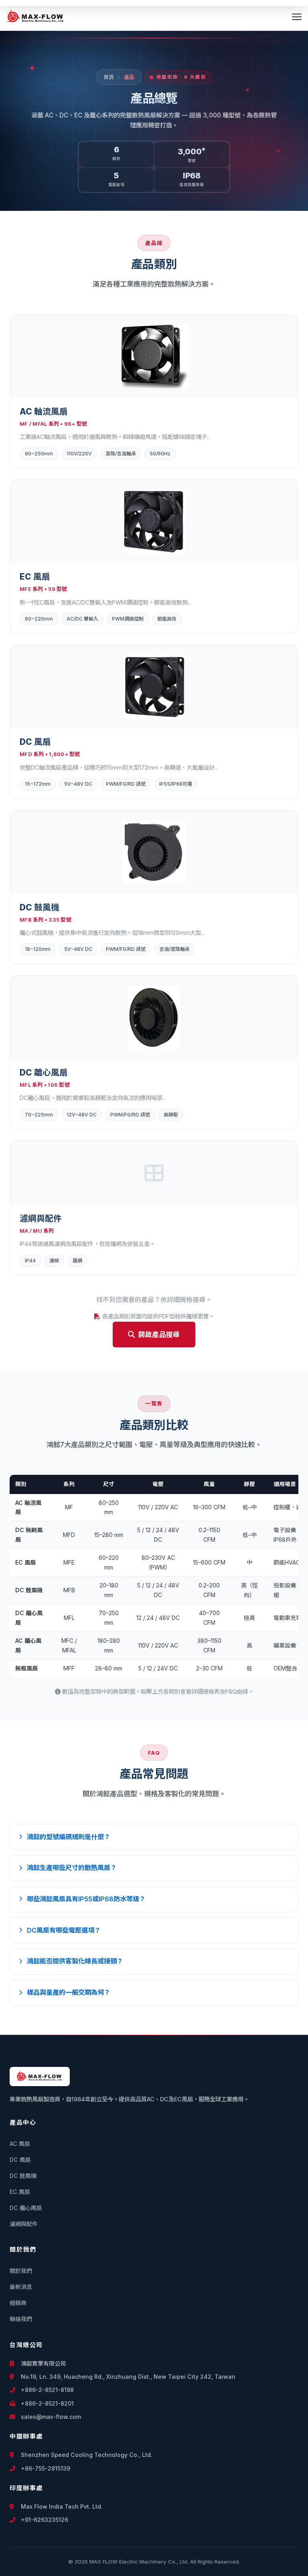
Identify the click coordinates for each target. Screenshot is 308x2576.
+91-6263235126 (44, 2520)
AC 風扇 (20, 2144)
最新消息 (21, 2287)
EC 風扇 (20, 2192)
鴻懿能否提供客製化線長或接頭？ (75, 1961)
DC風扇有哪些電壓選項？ (64, 1930)
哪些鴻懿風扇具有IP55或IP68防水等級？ (86, 1899)
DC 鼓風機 (23, 2176)
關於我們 (21, 2271)
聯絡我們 (21, 2319)
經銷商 (18, 2303)
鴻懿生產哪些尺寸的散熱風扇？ (72, 1868)
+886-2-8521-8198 (47, 2390)
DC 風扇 (20, 2160)
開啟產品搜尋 (159, 1335)
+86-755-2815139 (45, 2468)
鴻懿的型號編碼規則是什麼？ (69, 1837)
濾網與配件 (24, 2224)
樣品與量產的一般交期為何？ (69, 1992)
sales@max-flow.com (50, 2417)
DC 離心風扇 (26, 2208)
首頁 (109, 77)
